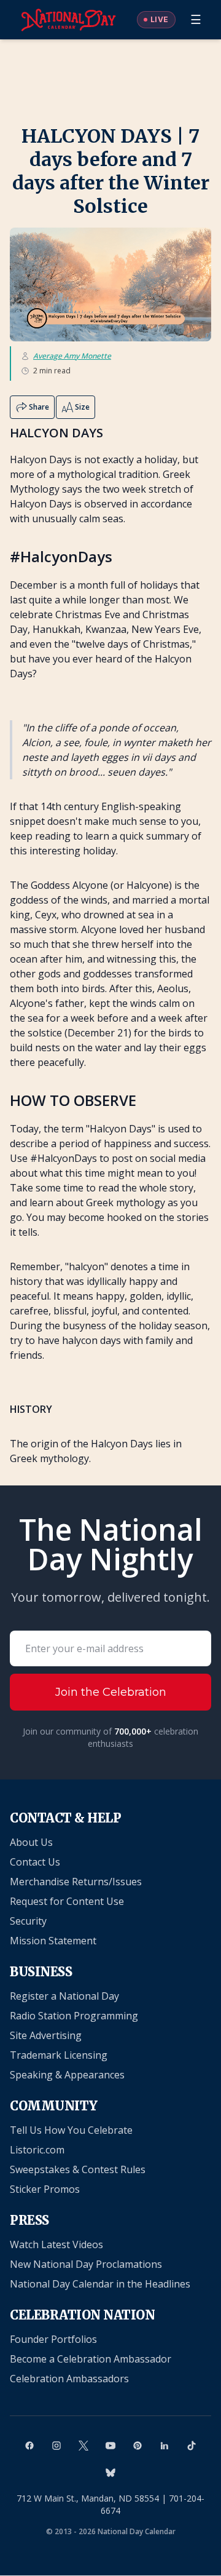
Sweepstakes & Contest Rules (78, 2169)
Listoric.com (37, 2150)
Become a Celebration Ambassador (91, 2359)
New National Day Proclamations (86, 2264)
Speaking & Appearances (67, 2075)
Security (28, 1921)
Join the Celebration (111, 1692)
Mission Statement (53, 1941)
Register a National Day (64, 1996)
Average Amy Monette (72, 356)
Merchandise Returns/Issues (76, 1882)
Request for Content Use (67, 1901)
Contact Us (35, 1862)
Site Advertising (46, 2035)
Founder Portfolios (53, 2339)
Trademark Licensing (59, 2055)
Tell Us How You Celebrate (71, 2130)
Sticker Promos (45, 2189)
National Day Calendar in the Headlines (100, 2284)
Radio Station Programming (74, 2016)
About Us (31, 1842)
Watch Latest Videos (56, 2244)
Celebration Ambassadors (69, 2379)
